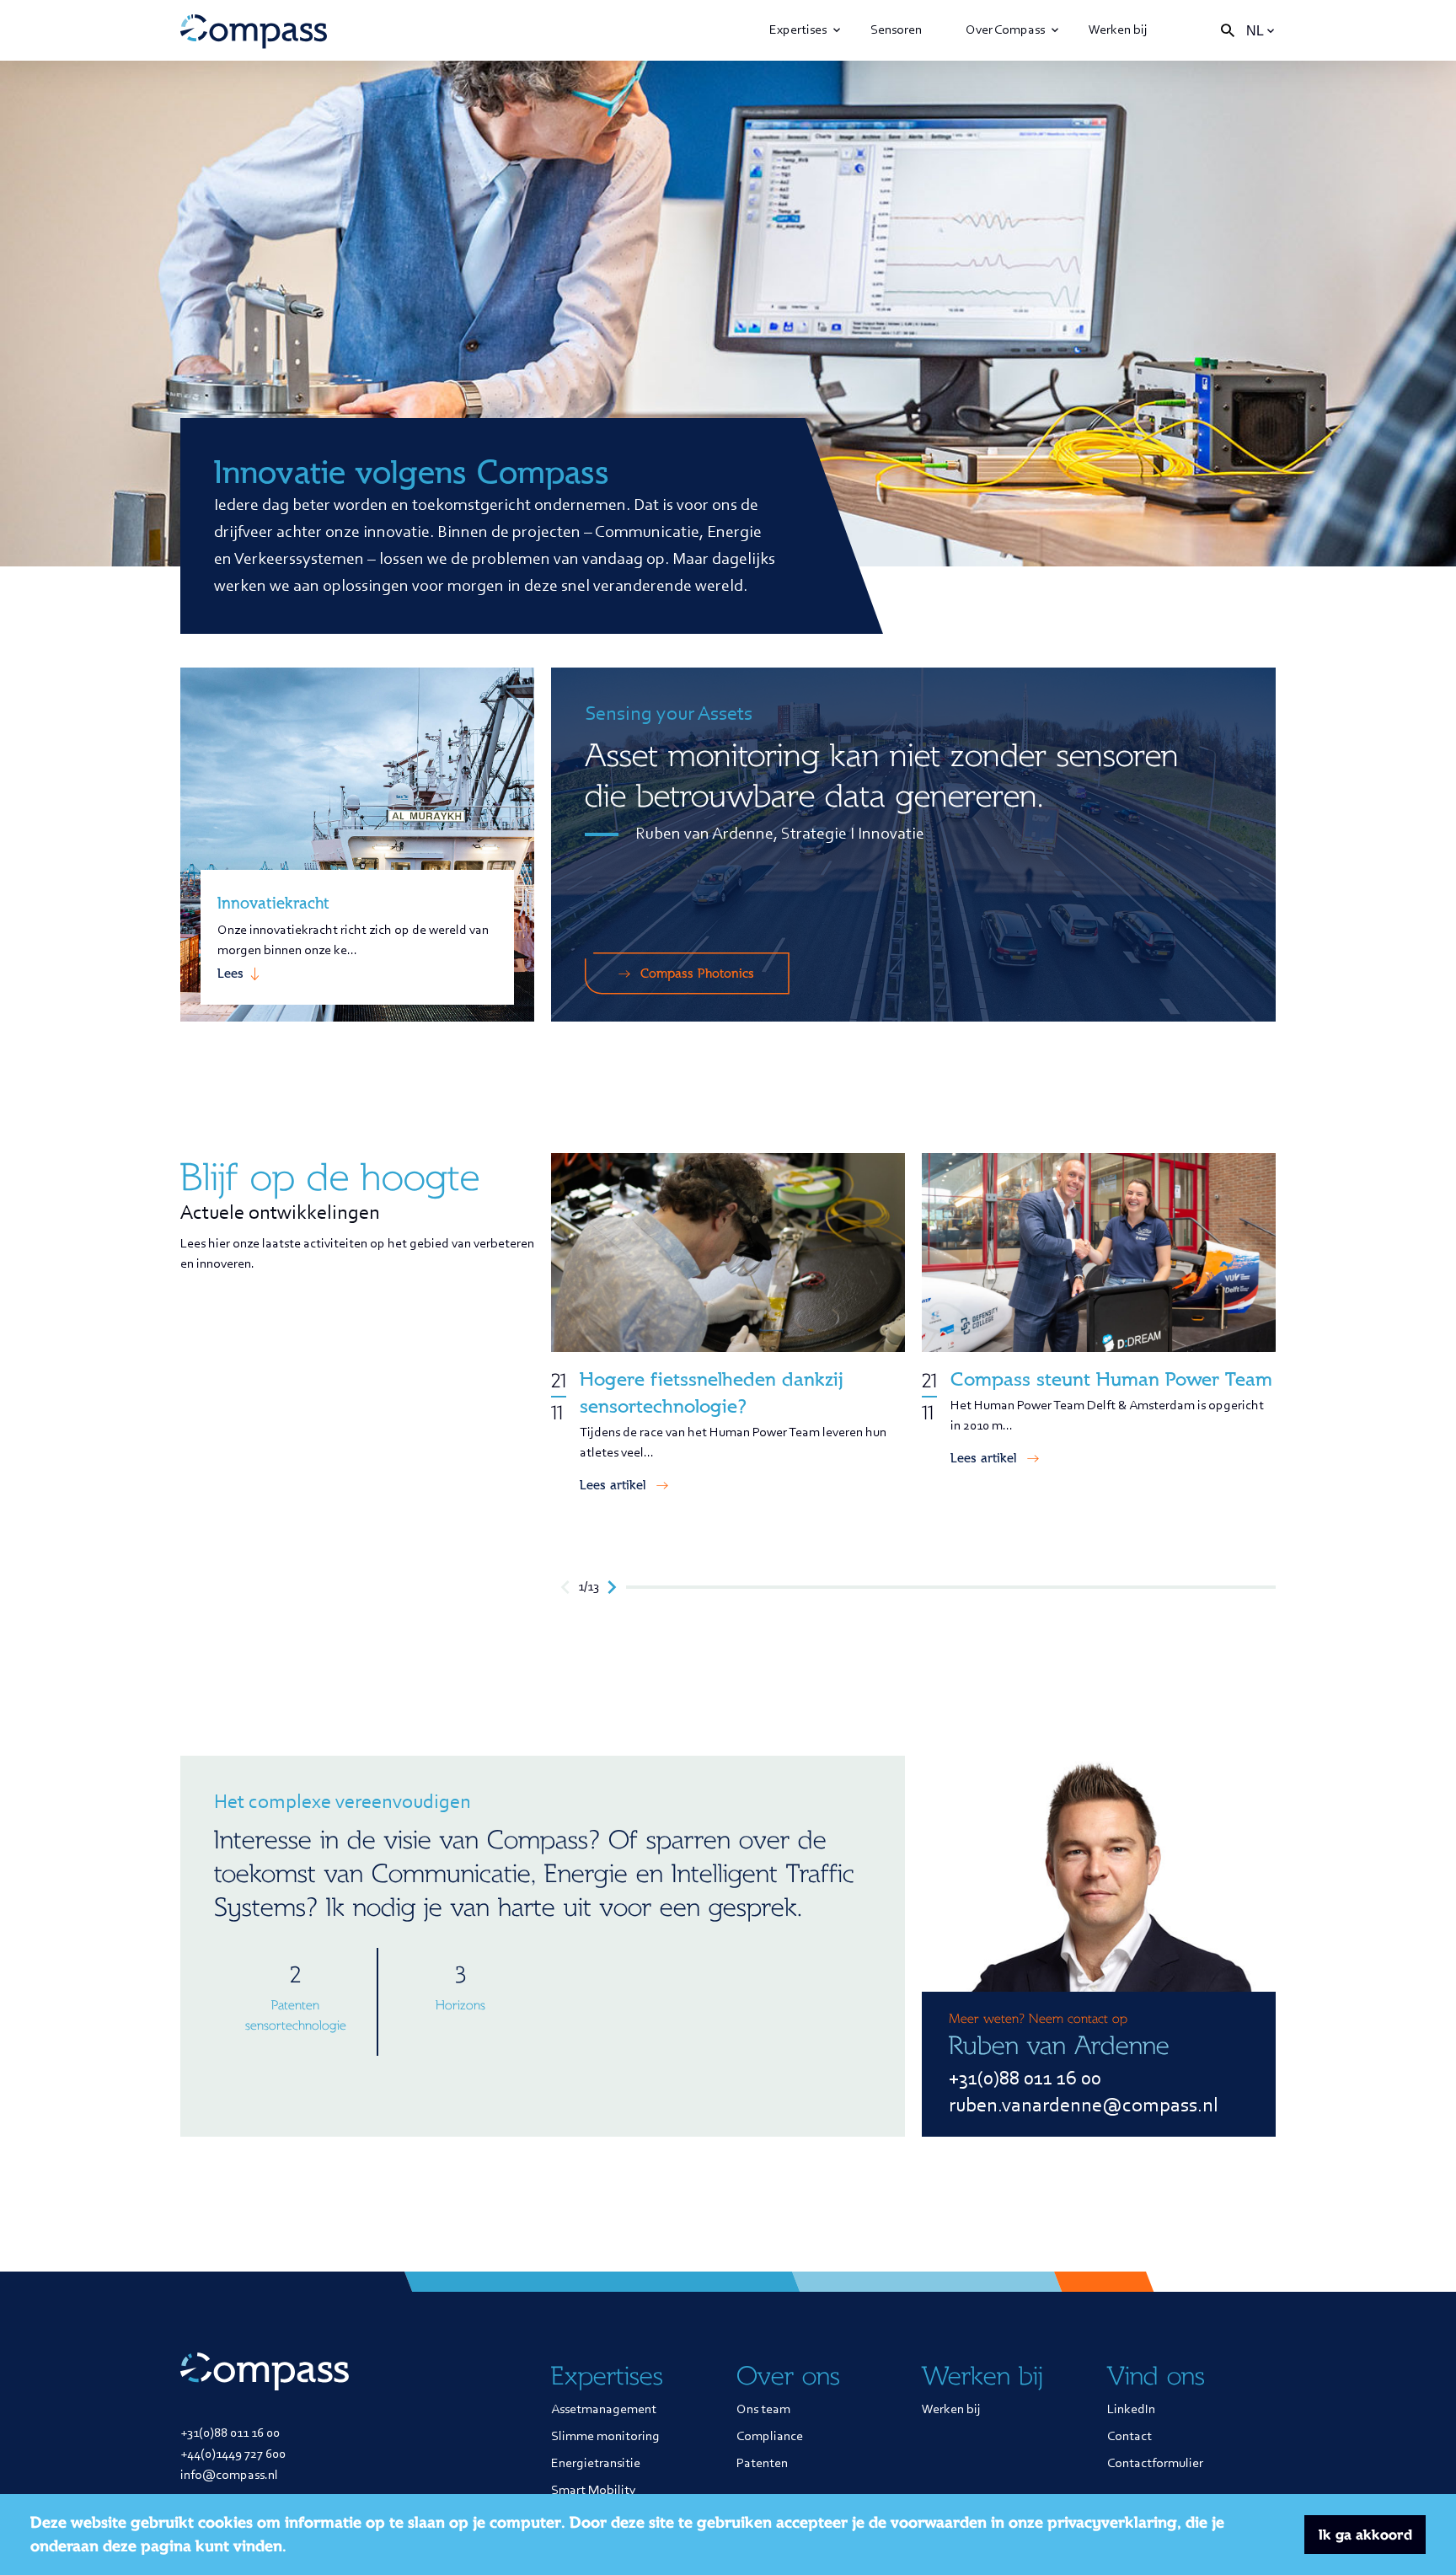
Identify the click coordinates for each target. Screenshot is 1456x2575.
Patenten (762, 2464)
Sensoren (896, 30)
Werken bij (1118, 30)
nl (1255, 31)
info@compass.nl (229, 2476)
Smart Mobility (594, 2491)
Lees (230, 974)
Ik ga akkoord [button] (1365, 2535)
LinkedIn (1131, 2410)
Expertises (798, 30)
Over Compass (1005, 30)
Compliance (770, 2437)
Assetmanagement (604, 2410)
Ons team (763, 2410)
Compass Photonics (697, 974)
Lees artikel (613, 1485)
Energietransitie (596, 2464)
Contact (1129, 2437)
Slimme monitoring (605, 2437)
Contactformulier (1155, 2464)
